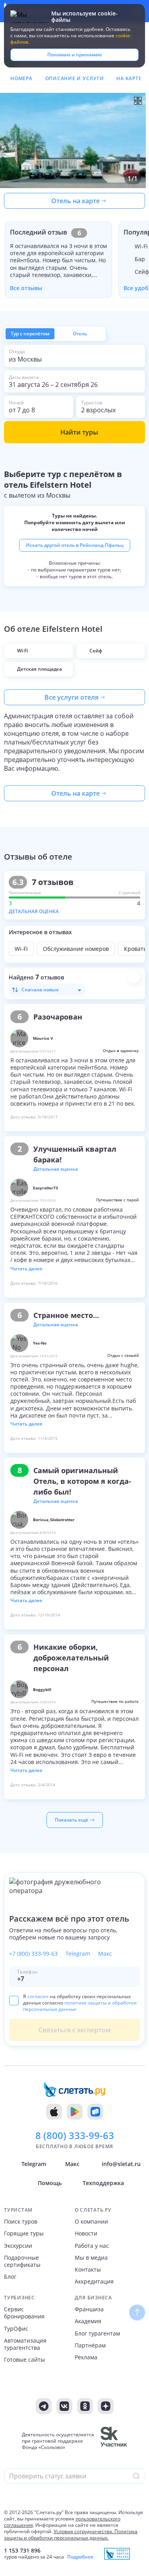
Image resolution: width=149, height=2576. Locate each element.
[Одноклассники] (85, 2406)
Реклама (86, 2357)
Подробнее (80, 2557)
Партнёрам (90, 2345)
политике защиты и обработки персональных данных (80, 2006)
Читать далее (26, 1269)
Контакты (88, 2270)
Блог (10, 2277)
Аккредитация (94, 2282)
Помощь (50, 2183)
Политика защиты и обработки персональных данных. (71, 2535)
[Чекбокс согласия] (14, 2000)
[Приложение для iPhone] (54, 2112)
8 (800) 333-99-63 (75, 2135)
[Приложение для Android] (75, 2112)
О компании (91, 2222)
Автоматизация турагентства (25, 2344)
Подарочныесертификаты (22, 2261)
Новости (86, 2234)
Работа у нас (92, 2246)
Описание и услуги (75, 78)
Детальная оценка (34, 911)
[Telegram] (44, 2406)
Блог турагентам (97, 2334)
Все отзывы (26, 288)
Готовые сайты (24, 2360)
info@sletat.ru (121, 2164)
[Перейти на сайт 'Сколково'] (114, 2441)
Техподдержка (103, 2183)
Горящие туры (24, 2234)
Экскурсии (18, 2246)
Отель (80, 334)
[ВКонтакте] (64, 2406)
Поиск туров (21, 2222)
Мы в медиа (91, 2258)
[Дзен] (106, 2406)
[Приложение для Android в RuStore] (95, 2112)
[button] (74, 140)
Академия (88, 2321)
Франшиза (89, 2309)
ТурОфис (16, 2329)
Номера (21, 78)
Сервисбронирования (24, 2313)
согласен (38, 1996)
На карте (129, 78)
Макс (105, 1954)
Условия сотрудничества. (83, 2531)
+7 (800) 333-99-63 (33, 1954)
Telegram (78, 1954)
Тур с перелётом (30, 334)
